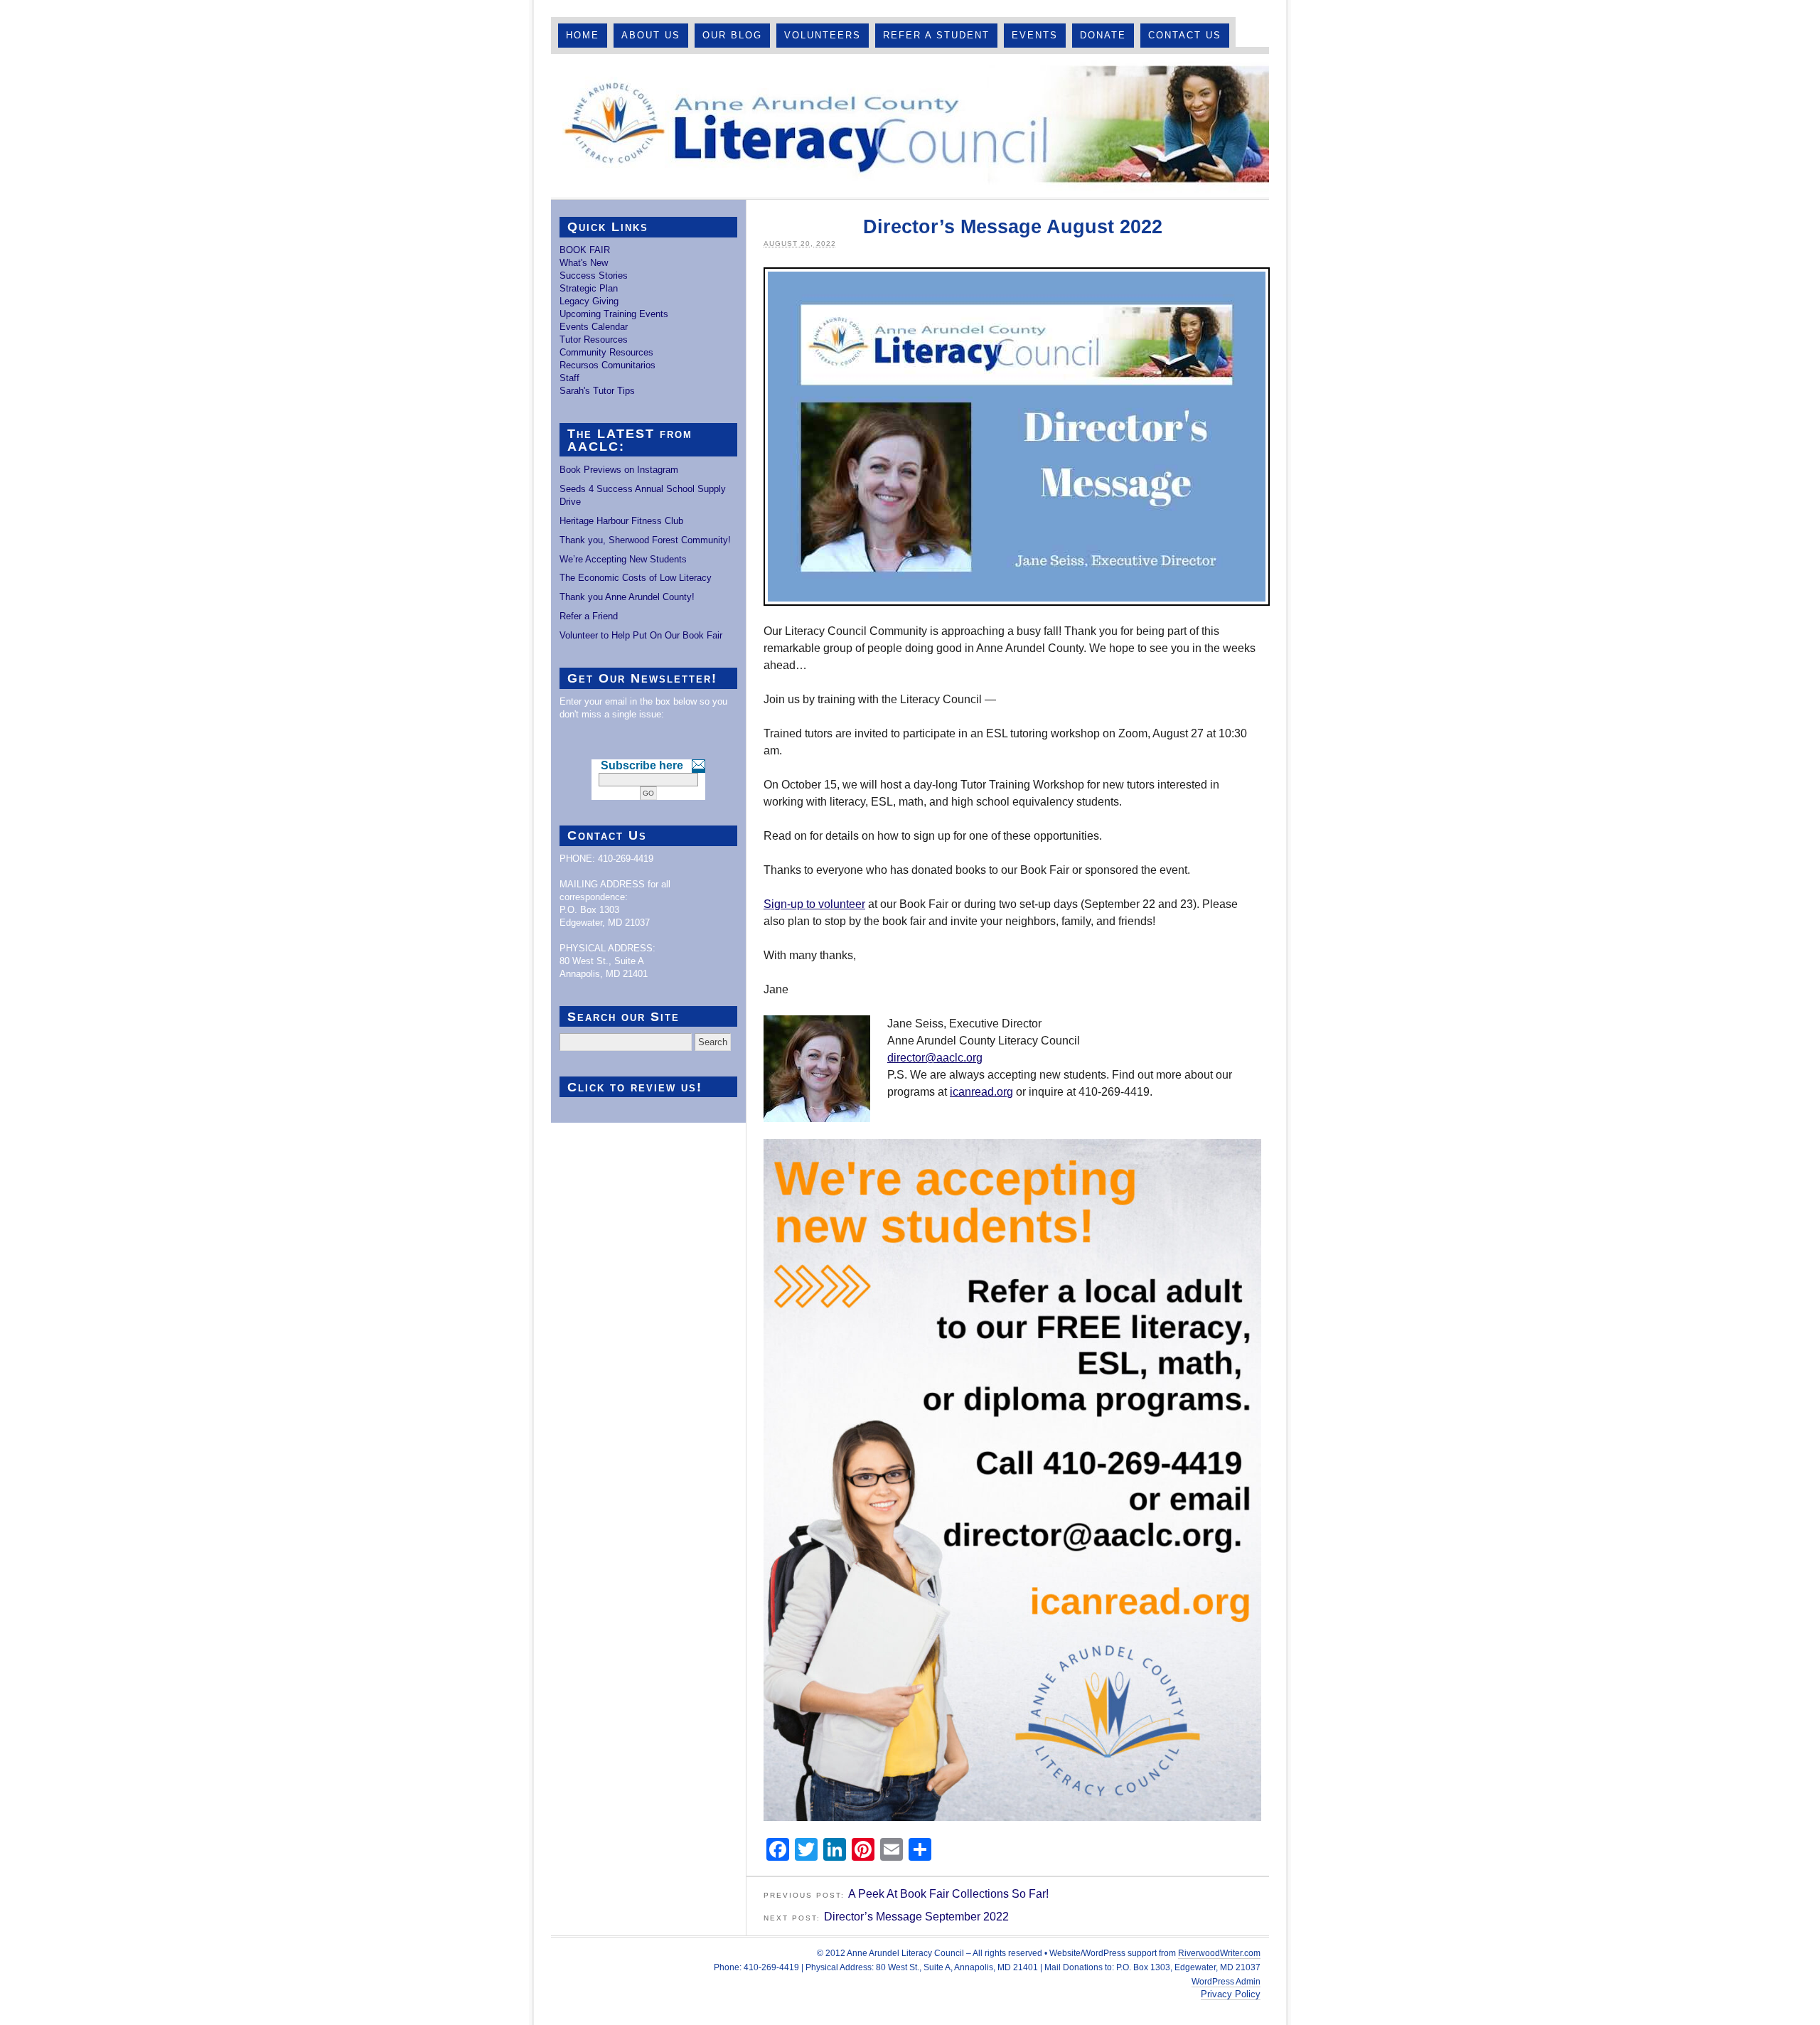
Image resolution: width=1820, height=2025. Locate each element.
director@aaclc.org (935, 1058)
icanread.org (981, 1092)
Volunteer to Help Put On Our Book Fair (641, 635)
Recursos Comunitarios (607, 365)
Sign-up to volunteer (814, 904)
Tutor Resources (594, 340)
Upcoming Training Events (614, 314)
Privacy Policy (1231, 1994)
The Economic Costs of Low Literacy (636, 578)
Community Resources (606, 352)
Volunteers (823, 35)
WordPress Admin (1226, 1982)
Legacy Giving (589, 301)
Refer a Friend (589, 616)
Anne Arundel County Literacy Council (910, 126)
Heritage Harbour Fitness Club (621, 521)
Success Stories (594, 276)
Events (1035, 35)
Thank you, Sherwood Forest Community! (645, 540)
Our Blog (732, 35)
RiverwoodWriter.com (1219, 1953)
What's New (584, 263)
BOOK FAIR (585, 250)
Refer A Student (936, 35)
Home (583, 35)
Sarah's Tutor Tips (597, 391)
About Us (651, 35)
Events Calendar (594, 327)
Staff (569, 378)
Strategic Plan (589, 288)
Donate (1103, 35)
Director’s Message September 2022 (916, 1917)
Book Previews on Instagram (619, 470)
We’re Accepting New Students (623, 559)
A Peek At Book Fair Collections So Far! (948, 1894)
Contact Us (1185, 35)
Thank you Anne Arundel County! (627, 597)
